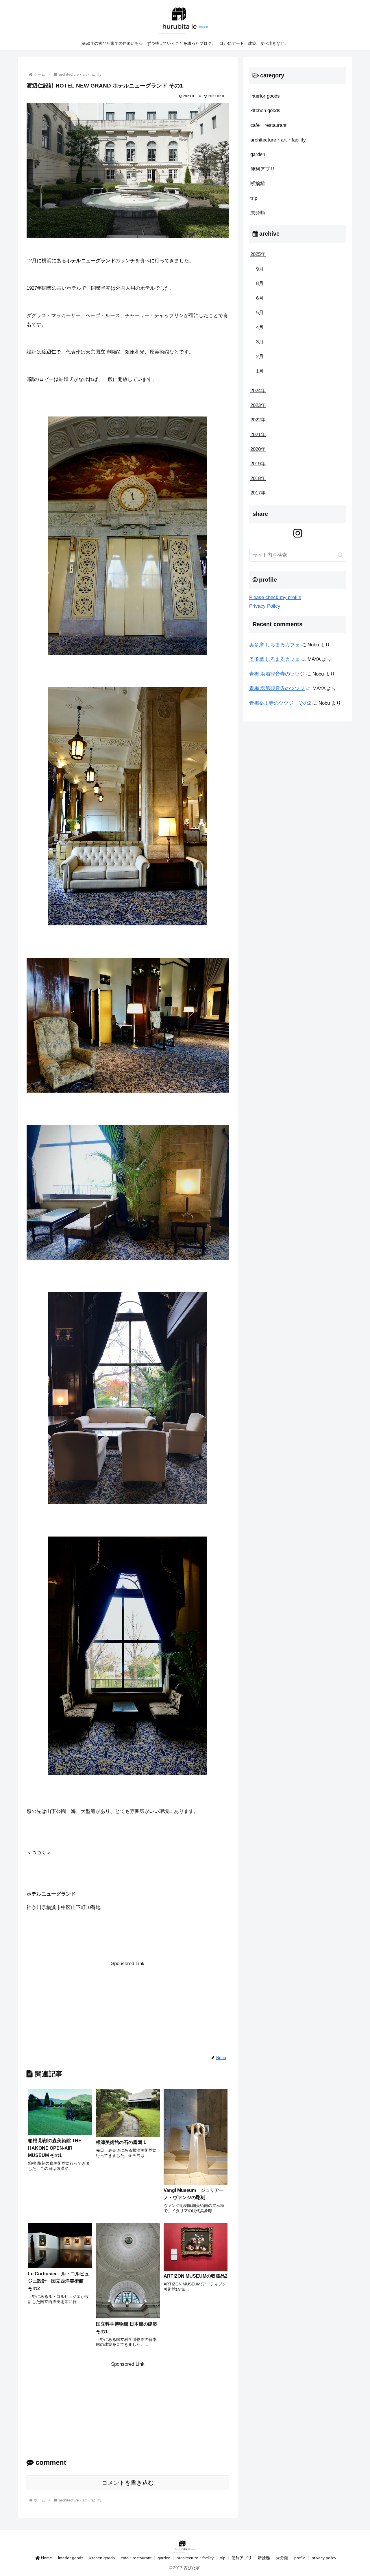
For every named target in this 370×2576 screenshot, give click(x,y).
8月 (260, 283)
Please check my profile (275, 597)
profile (300, 2558)
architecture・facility (195, 2558)
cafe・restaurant (136, 2558)
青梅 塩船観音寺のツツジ (277, 674)
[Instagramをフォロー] (298, 533)
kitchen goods (102, 2558)
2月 (260, 357)
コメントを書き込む (128, 2483)
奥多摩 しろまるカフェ (274, 645)
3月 (260, 342)
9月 (260, 269)
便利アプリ (242, 2558)
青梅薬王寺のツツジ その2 (280, 703)
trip (223, 2558)
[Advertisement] (128, 2009)
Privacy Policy (265, 606)
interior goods (71, 2558)
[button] (340, 555)
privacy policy (324, 2558)
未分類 (282, 2558)
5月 (260, 313)
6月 (260, 298)
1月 (260, 371)
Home (47, 2558)
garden (164, 2558)
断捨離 (264, 2558)
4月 (260, 327)
